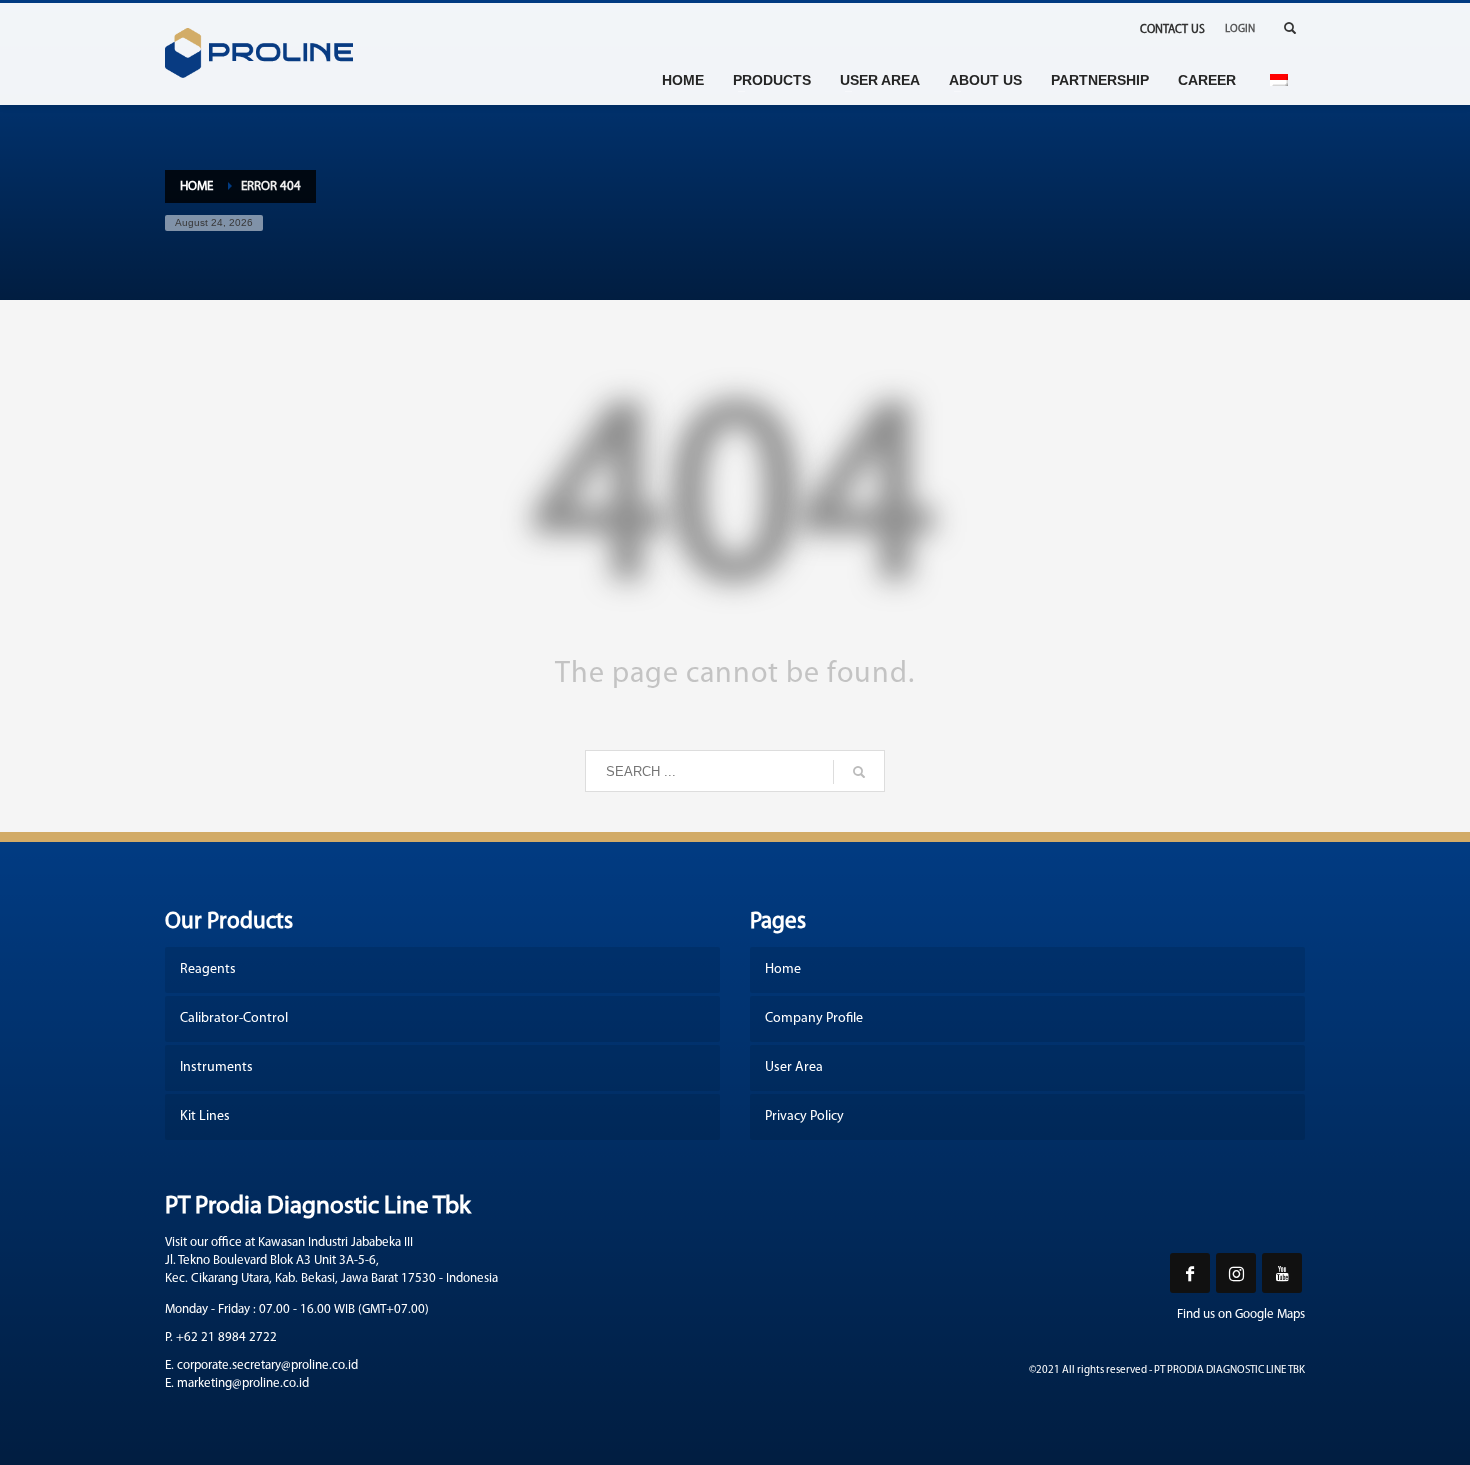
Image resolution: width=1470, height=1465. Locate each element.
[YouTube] (1282, 1273)
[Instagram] (1236, 1273)
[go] (859, 772)
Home (196, 186)
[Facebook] (1190, 1273)
